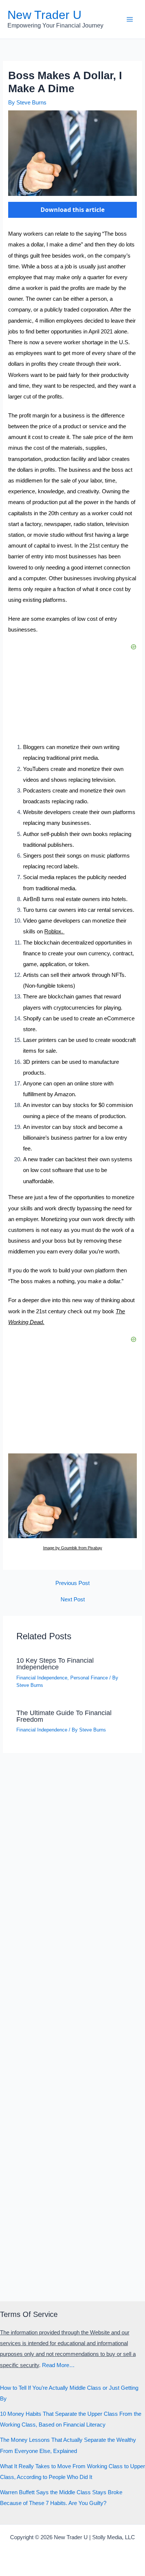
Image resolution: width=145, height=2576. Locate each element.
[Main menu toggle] (130, 19)
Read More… (58, 2365)
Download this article (72, 210)
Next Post (73, 1600)
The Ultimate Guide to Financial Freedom (64, 1716)
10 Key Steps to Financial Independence (55, 1664)
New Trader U (44, 15)
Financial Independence (42, 1678)
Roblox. (54, 932)
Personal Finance (89, 1678)
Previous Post (72, 1583)
